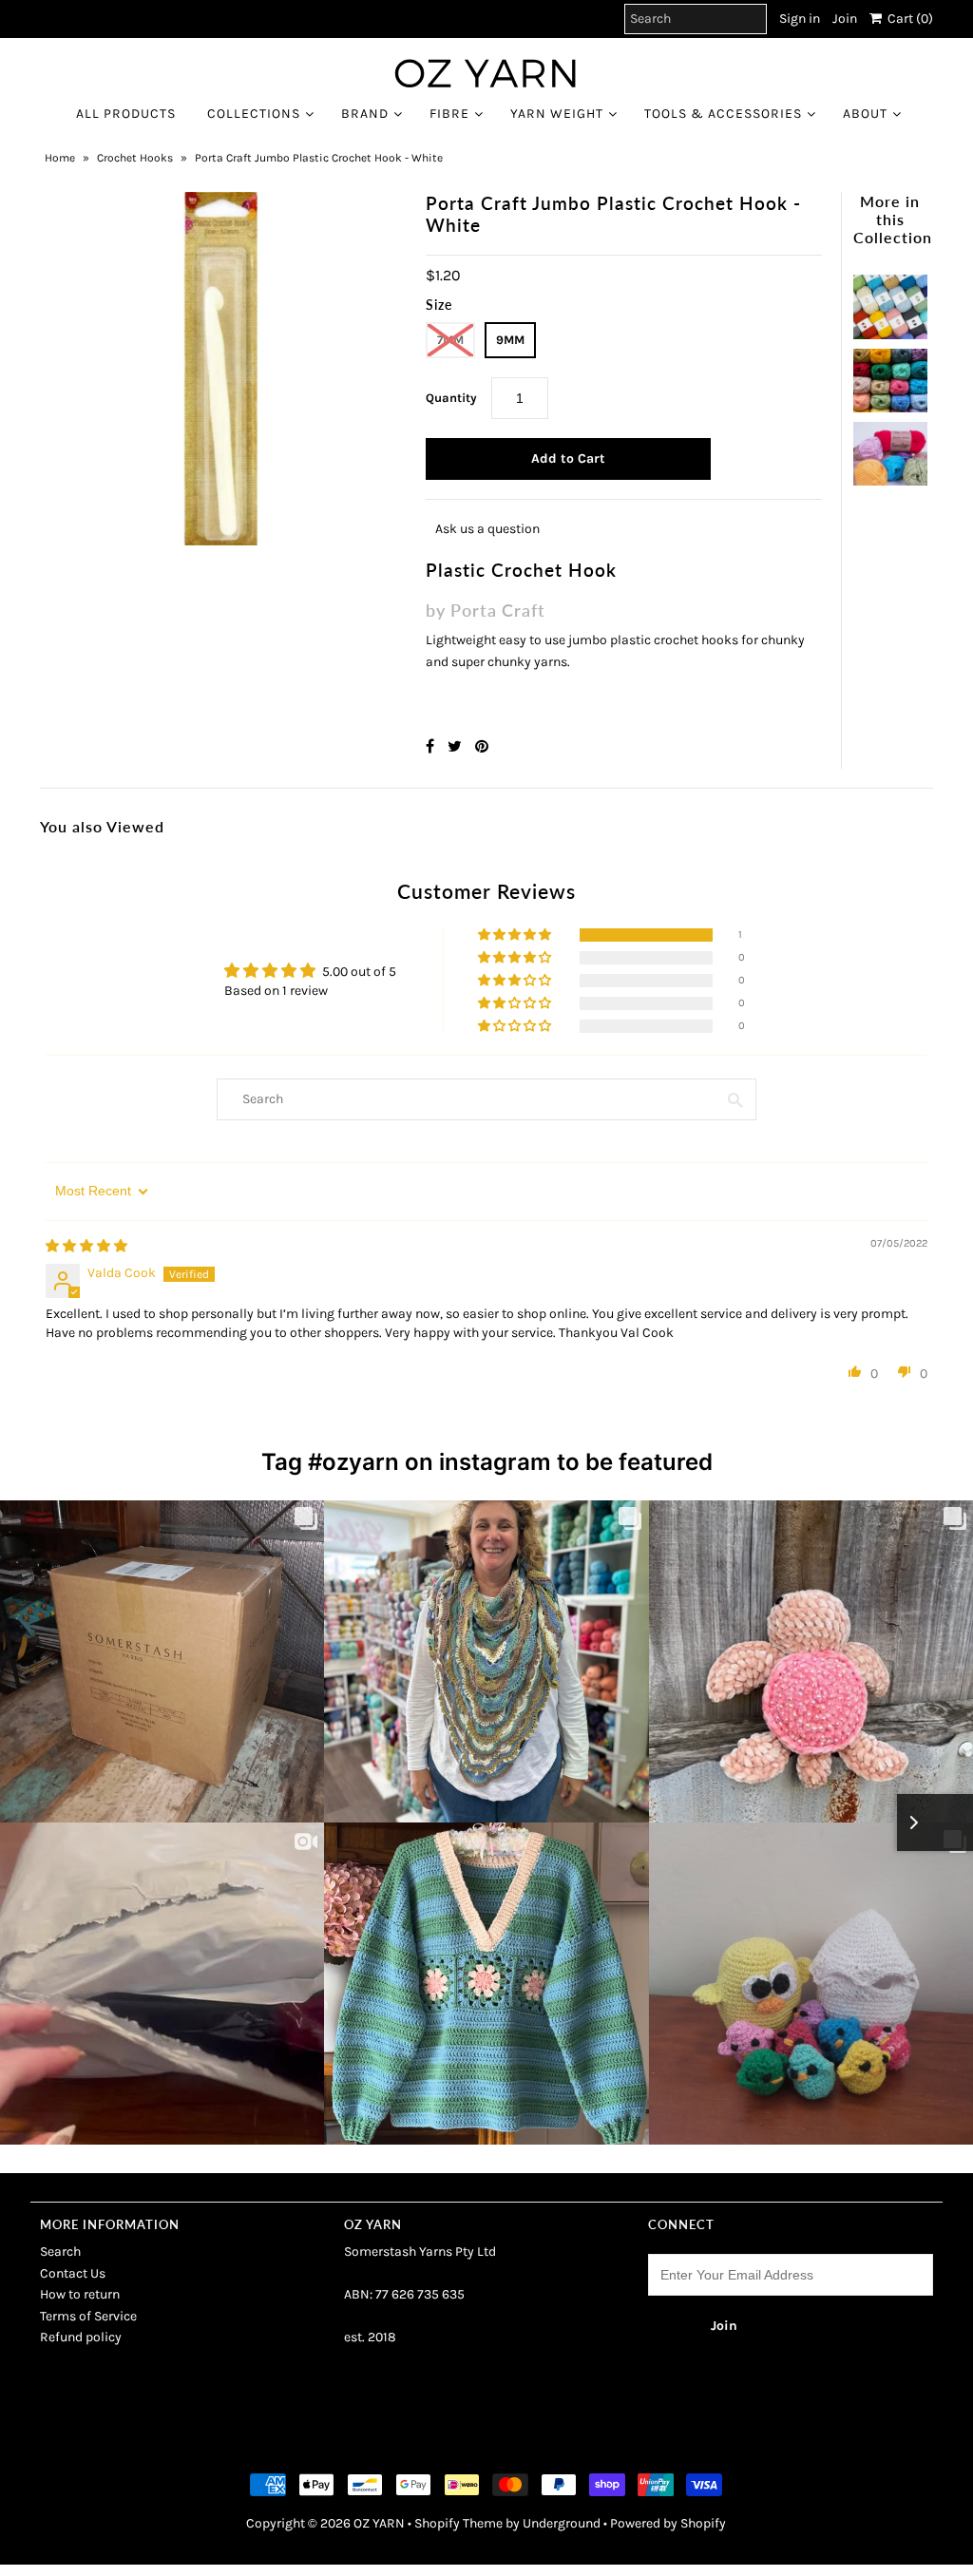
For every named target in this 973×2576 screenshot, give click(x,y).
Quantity (451, 398)
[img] (86, 1246)
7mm (450, 340)
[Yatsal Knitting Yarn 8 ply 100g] (890, 376)
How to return (80, 2294)
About (865, 114)
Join (845, 19)
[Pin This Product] (482, 746)
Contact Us (73, 2273)
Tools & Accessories (723, 114)
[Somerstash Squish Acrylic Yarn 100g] (890, 302)
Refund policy (81, 2337)
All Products (126, 114)
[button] (516, 935)
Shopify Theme (458, 2523)
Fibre (449, 114)
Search (60, 2252)
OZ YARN (379, 2523)
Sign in (800, 19)
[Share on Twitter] (457, 746)
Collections (254, 114)
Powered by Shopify (668, 2523)
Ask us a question (487, 529)
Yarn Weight (557, 114)
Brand (365, 114)
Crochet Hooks (135, 158)
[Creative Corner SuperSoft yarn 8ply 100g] (890, 449)
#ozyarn (353, 1462)
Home (60, 158)
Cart (907, 19)
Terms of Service (88, 2316)
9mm (510, 340)
